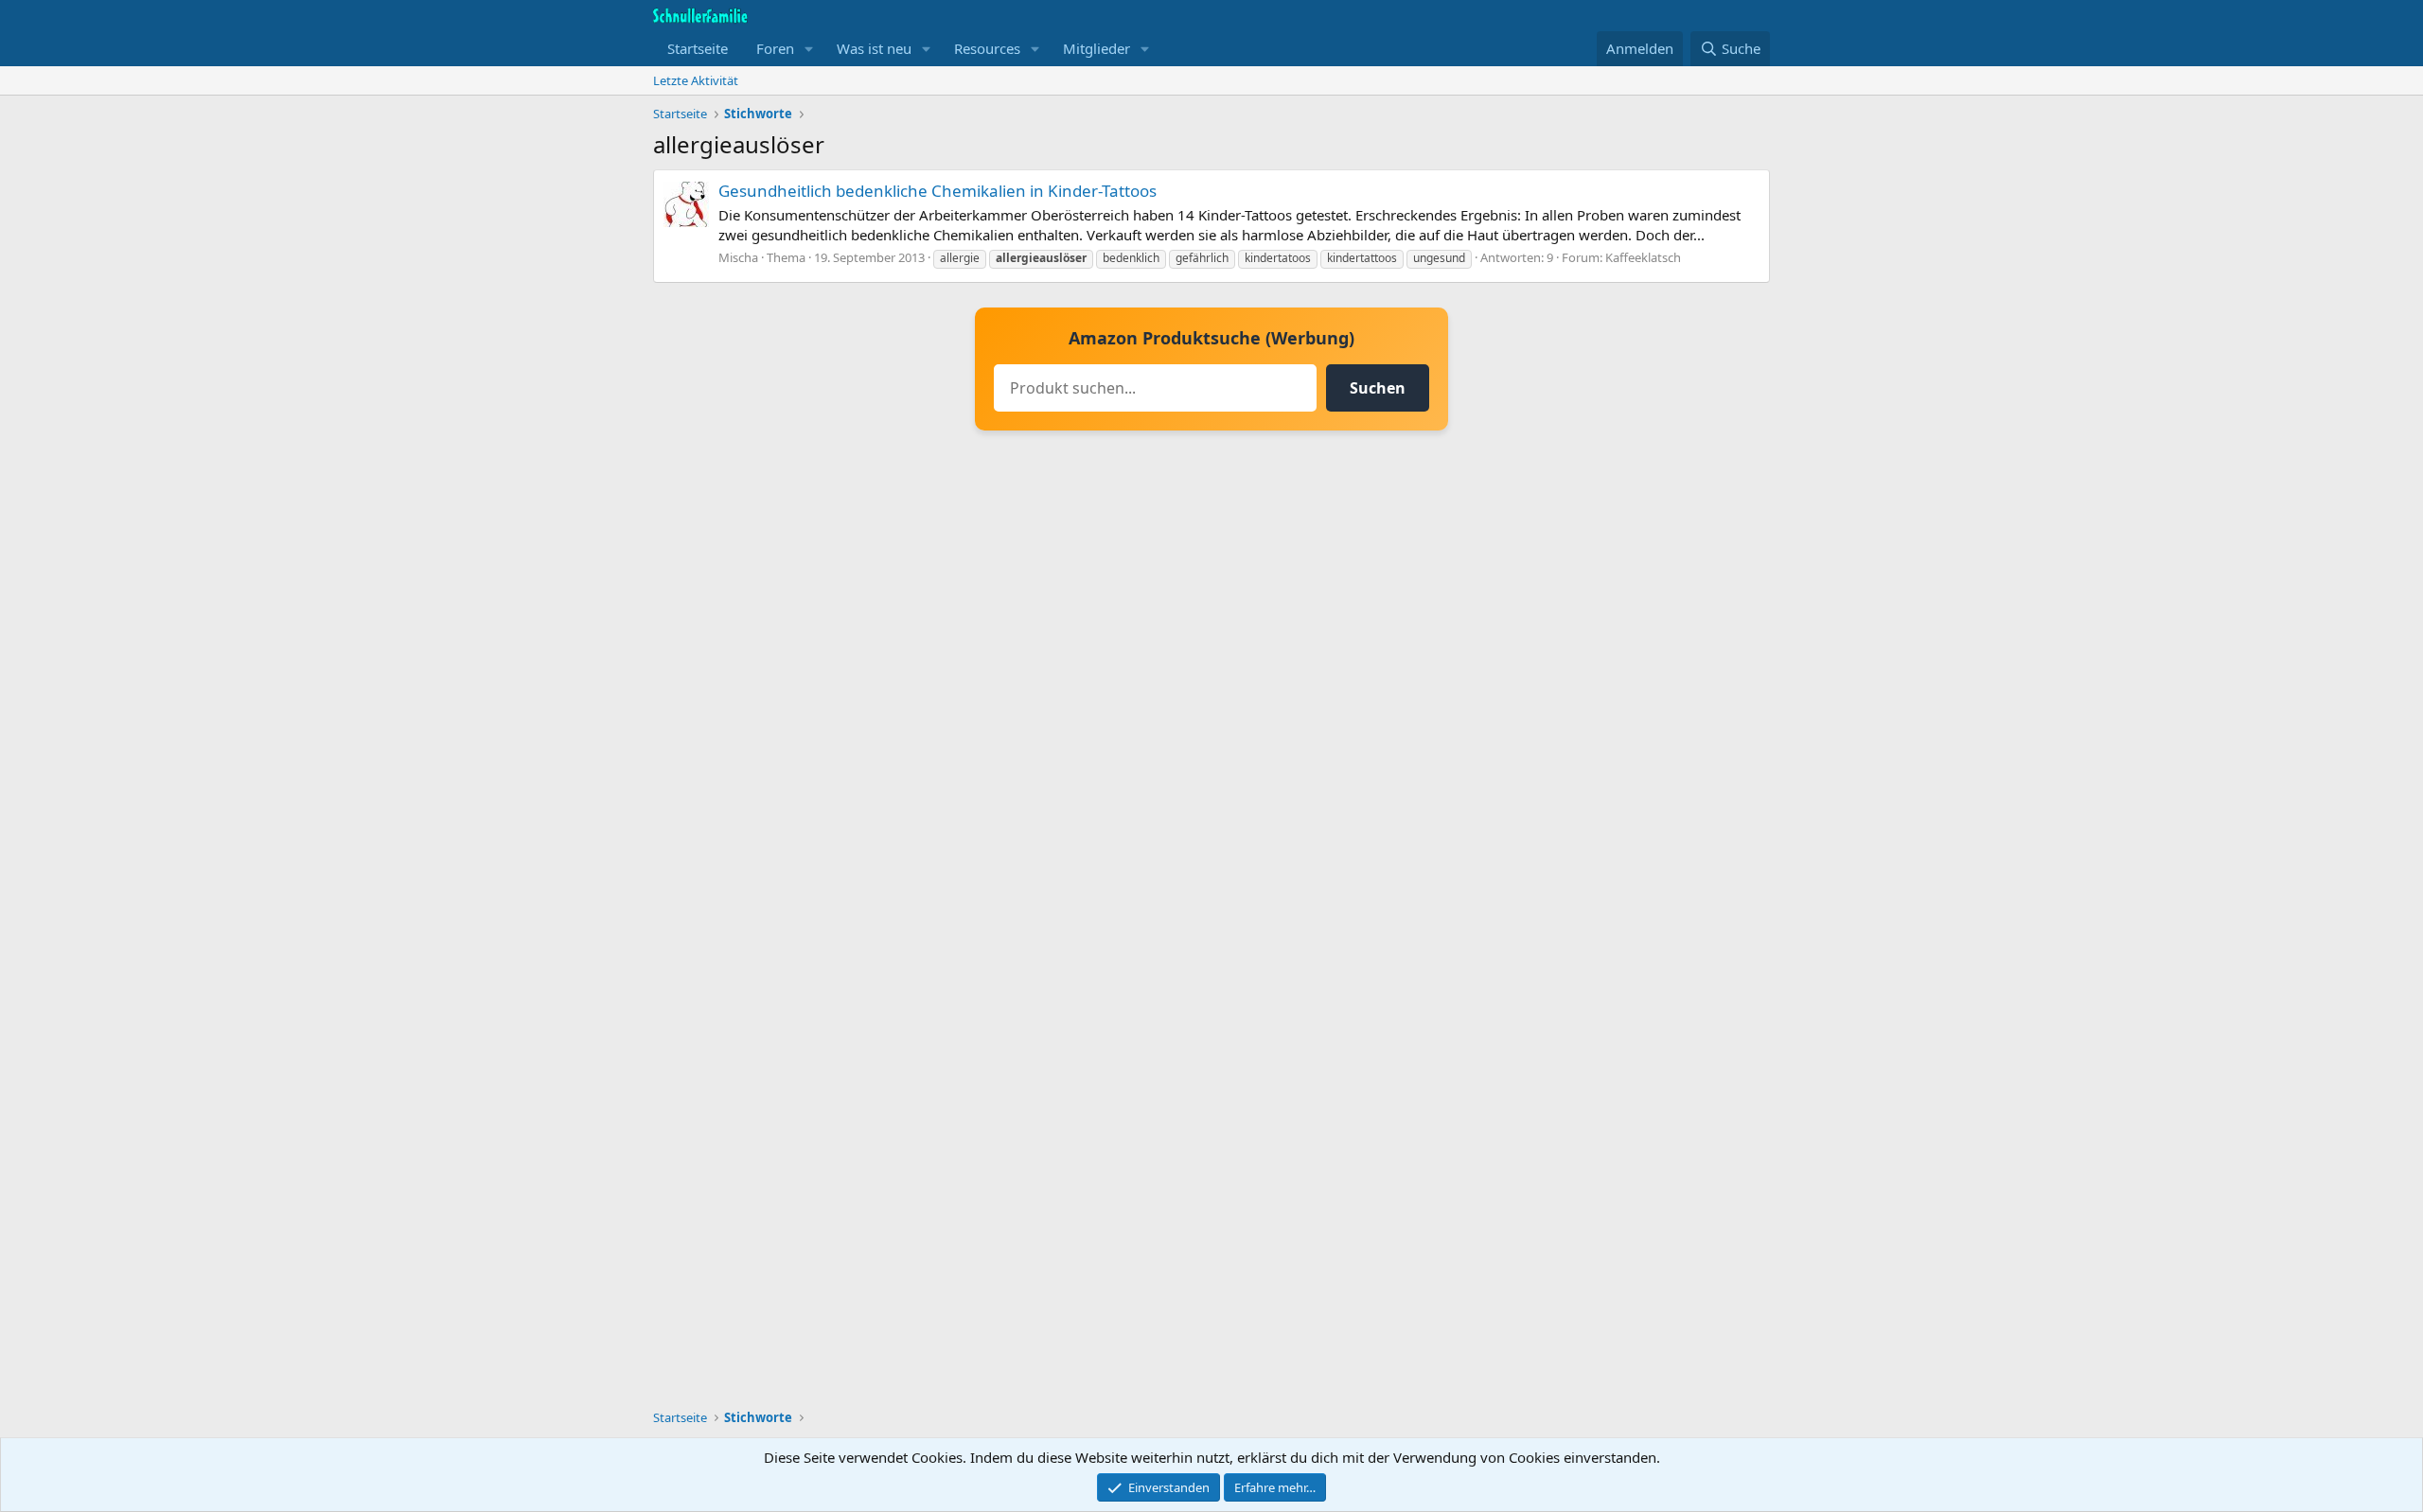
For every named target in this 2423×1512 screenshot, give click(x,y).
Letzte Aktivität (696, 80)
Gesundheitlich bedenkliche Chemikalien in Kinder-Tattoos (937, 191)
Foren (775, 48)
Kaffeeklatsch (1643, 257)
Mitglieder (1097, 48)
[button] (809, 49)
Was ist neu (874, 48)
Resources (987, 48)
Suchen (1378, 388)
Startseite (698, 48)
